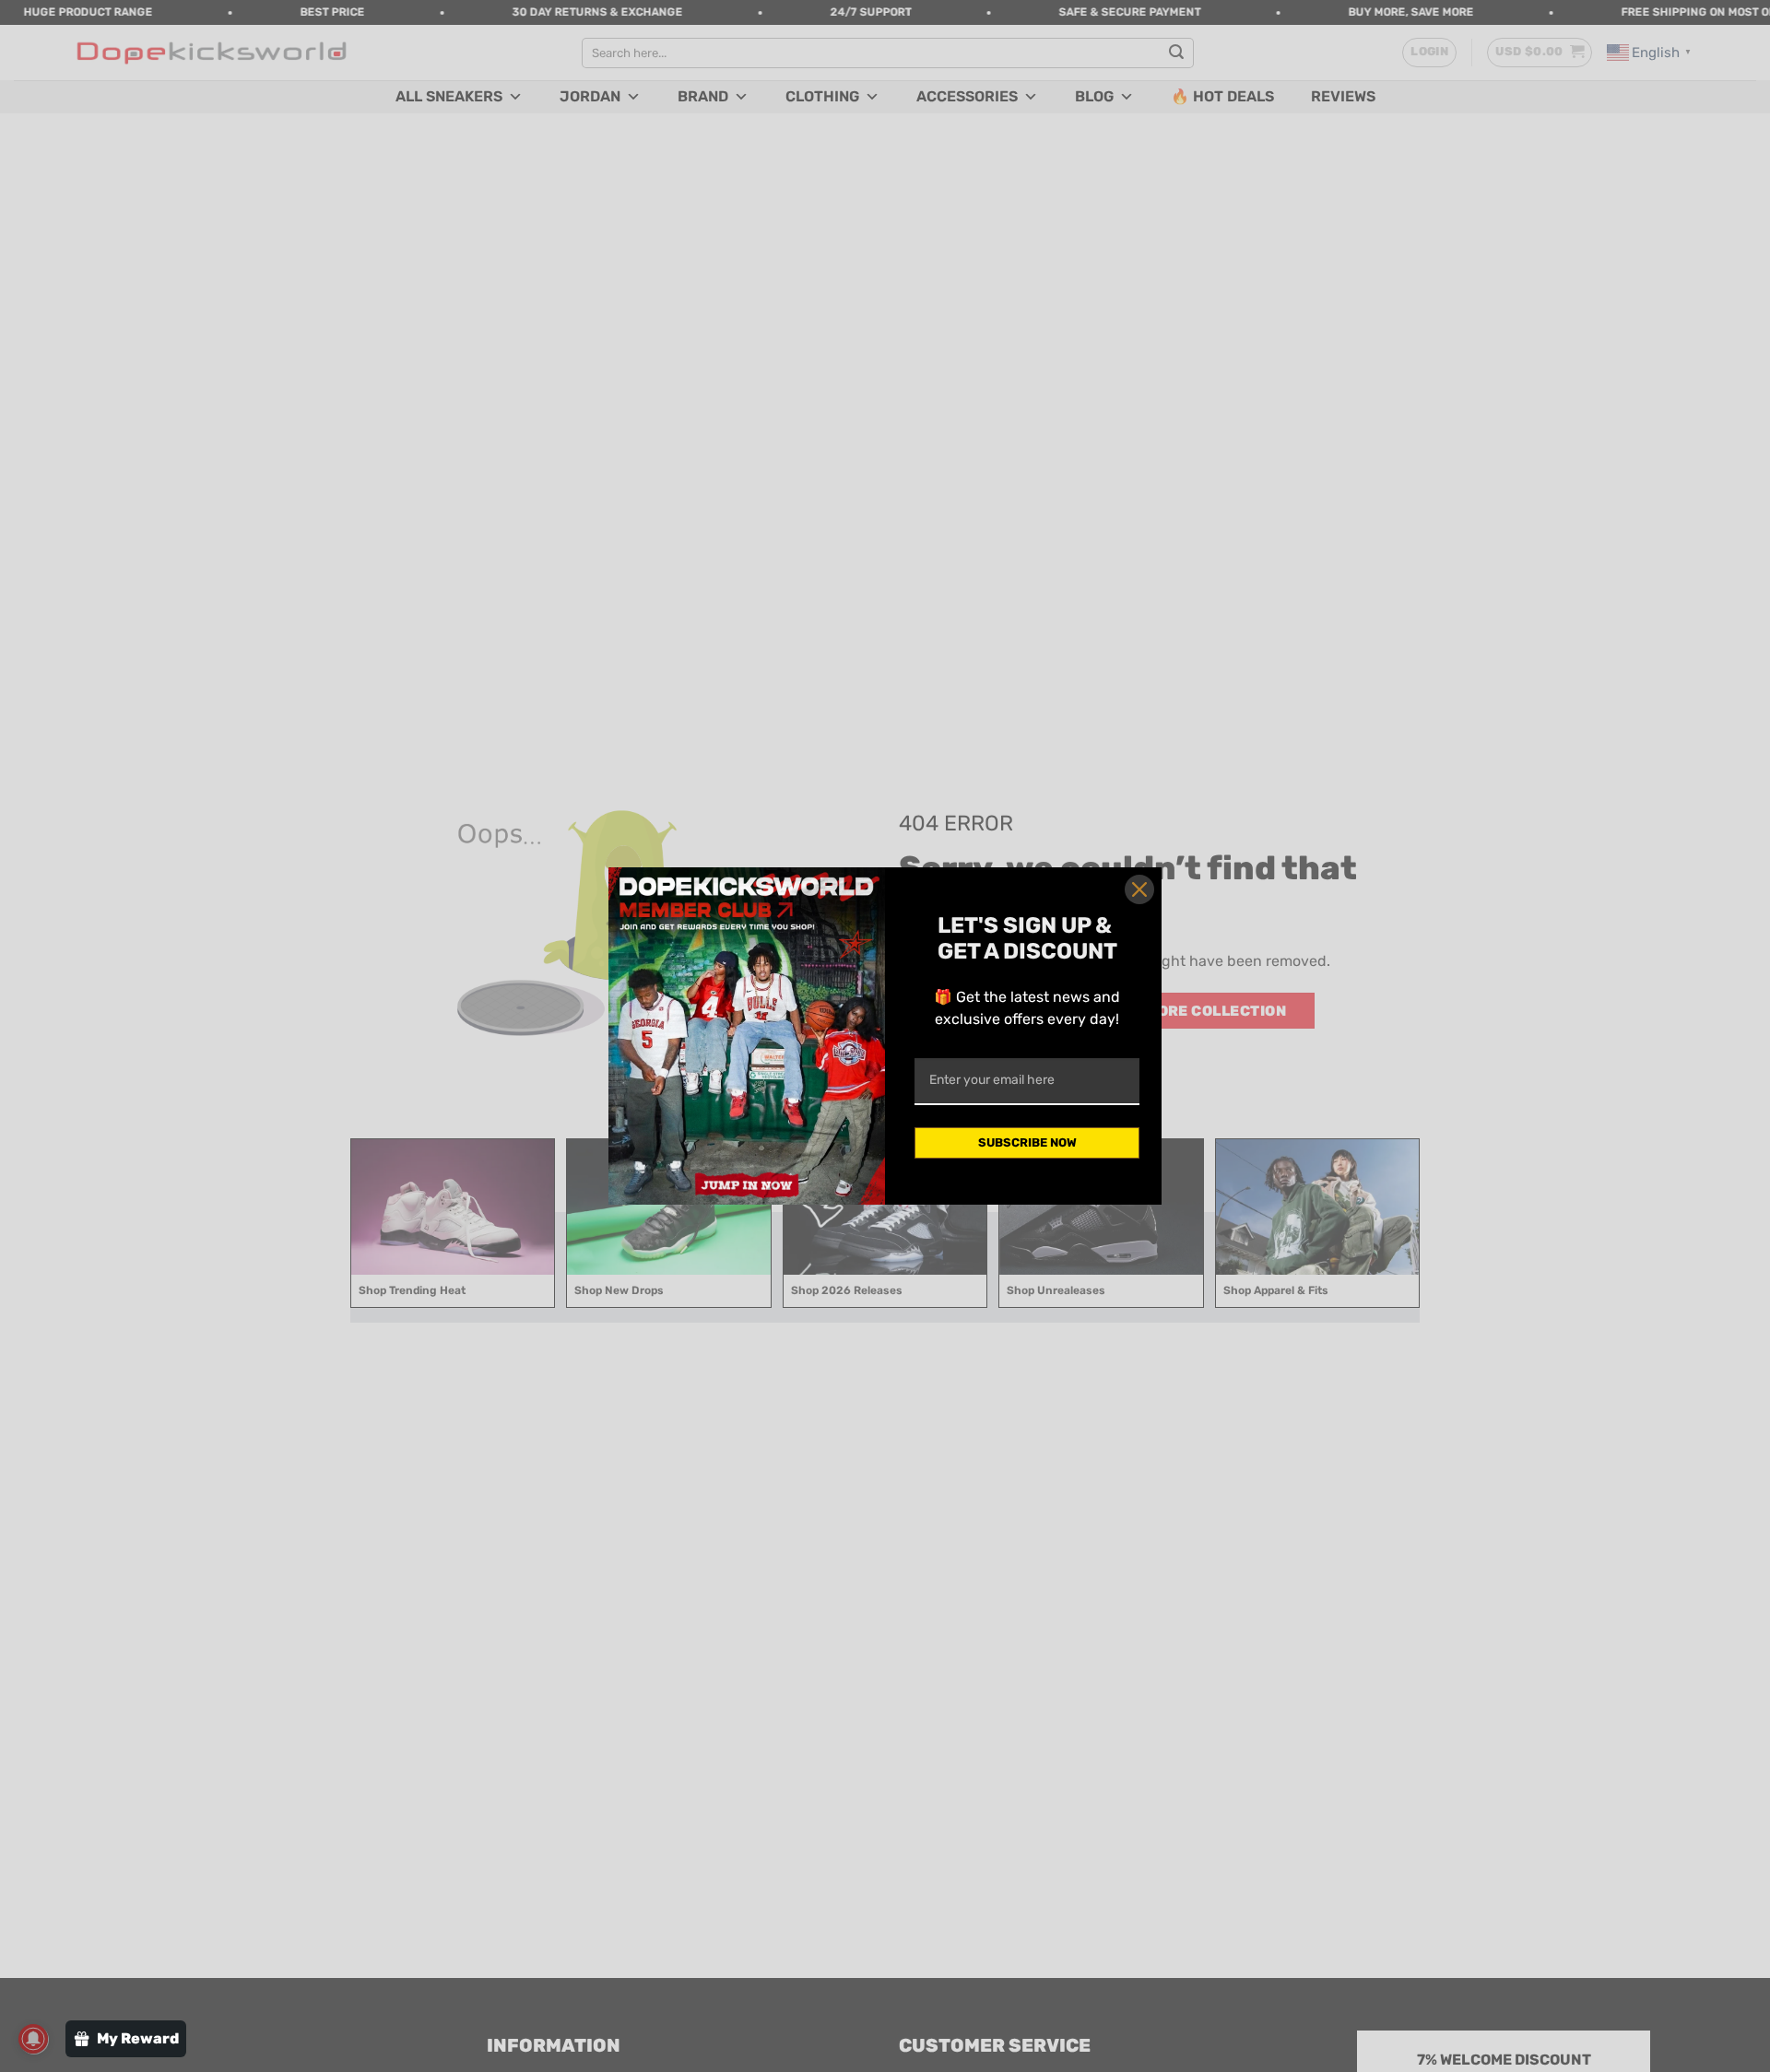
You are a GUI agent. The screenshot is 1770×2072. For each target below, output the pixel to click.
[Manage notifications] (33, 2039)
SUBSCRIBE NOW (1027, 1142)
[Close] (1139, 889)
